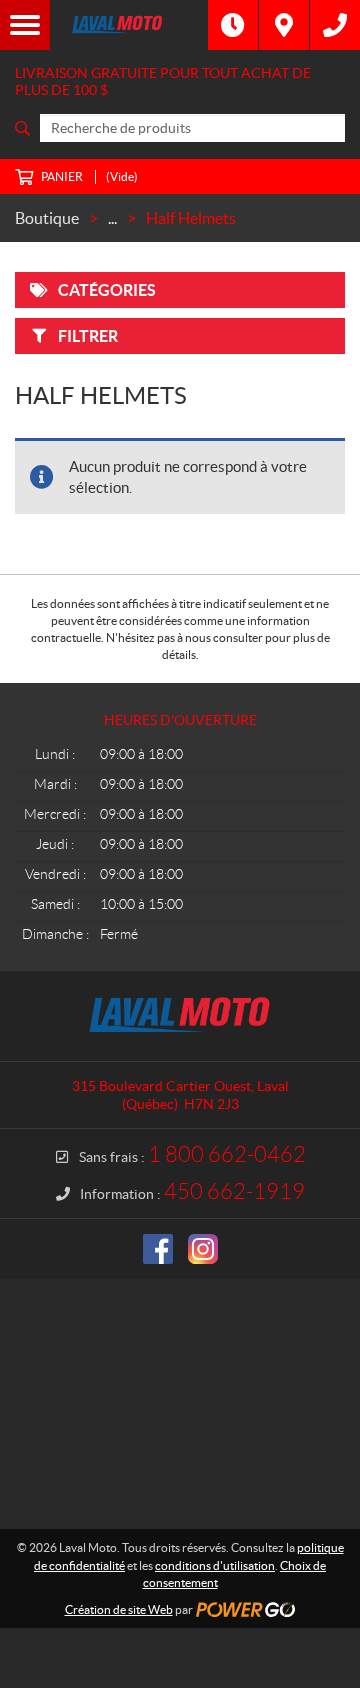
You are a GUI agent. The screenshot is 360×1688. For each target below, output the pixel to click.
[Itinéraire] (284, 25)
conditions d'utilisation (215, 1565)
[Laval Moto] (129, 25)
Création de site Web (119, 1609)
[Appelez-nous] (335, 25)
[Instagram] (203, 1249)
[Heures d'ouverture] (233, 25)
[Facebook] (158, 1249)
